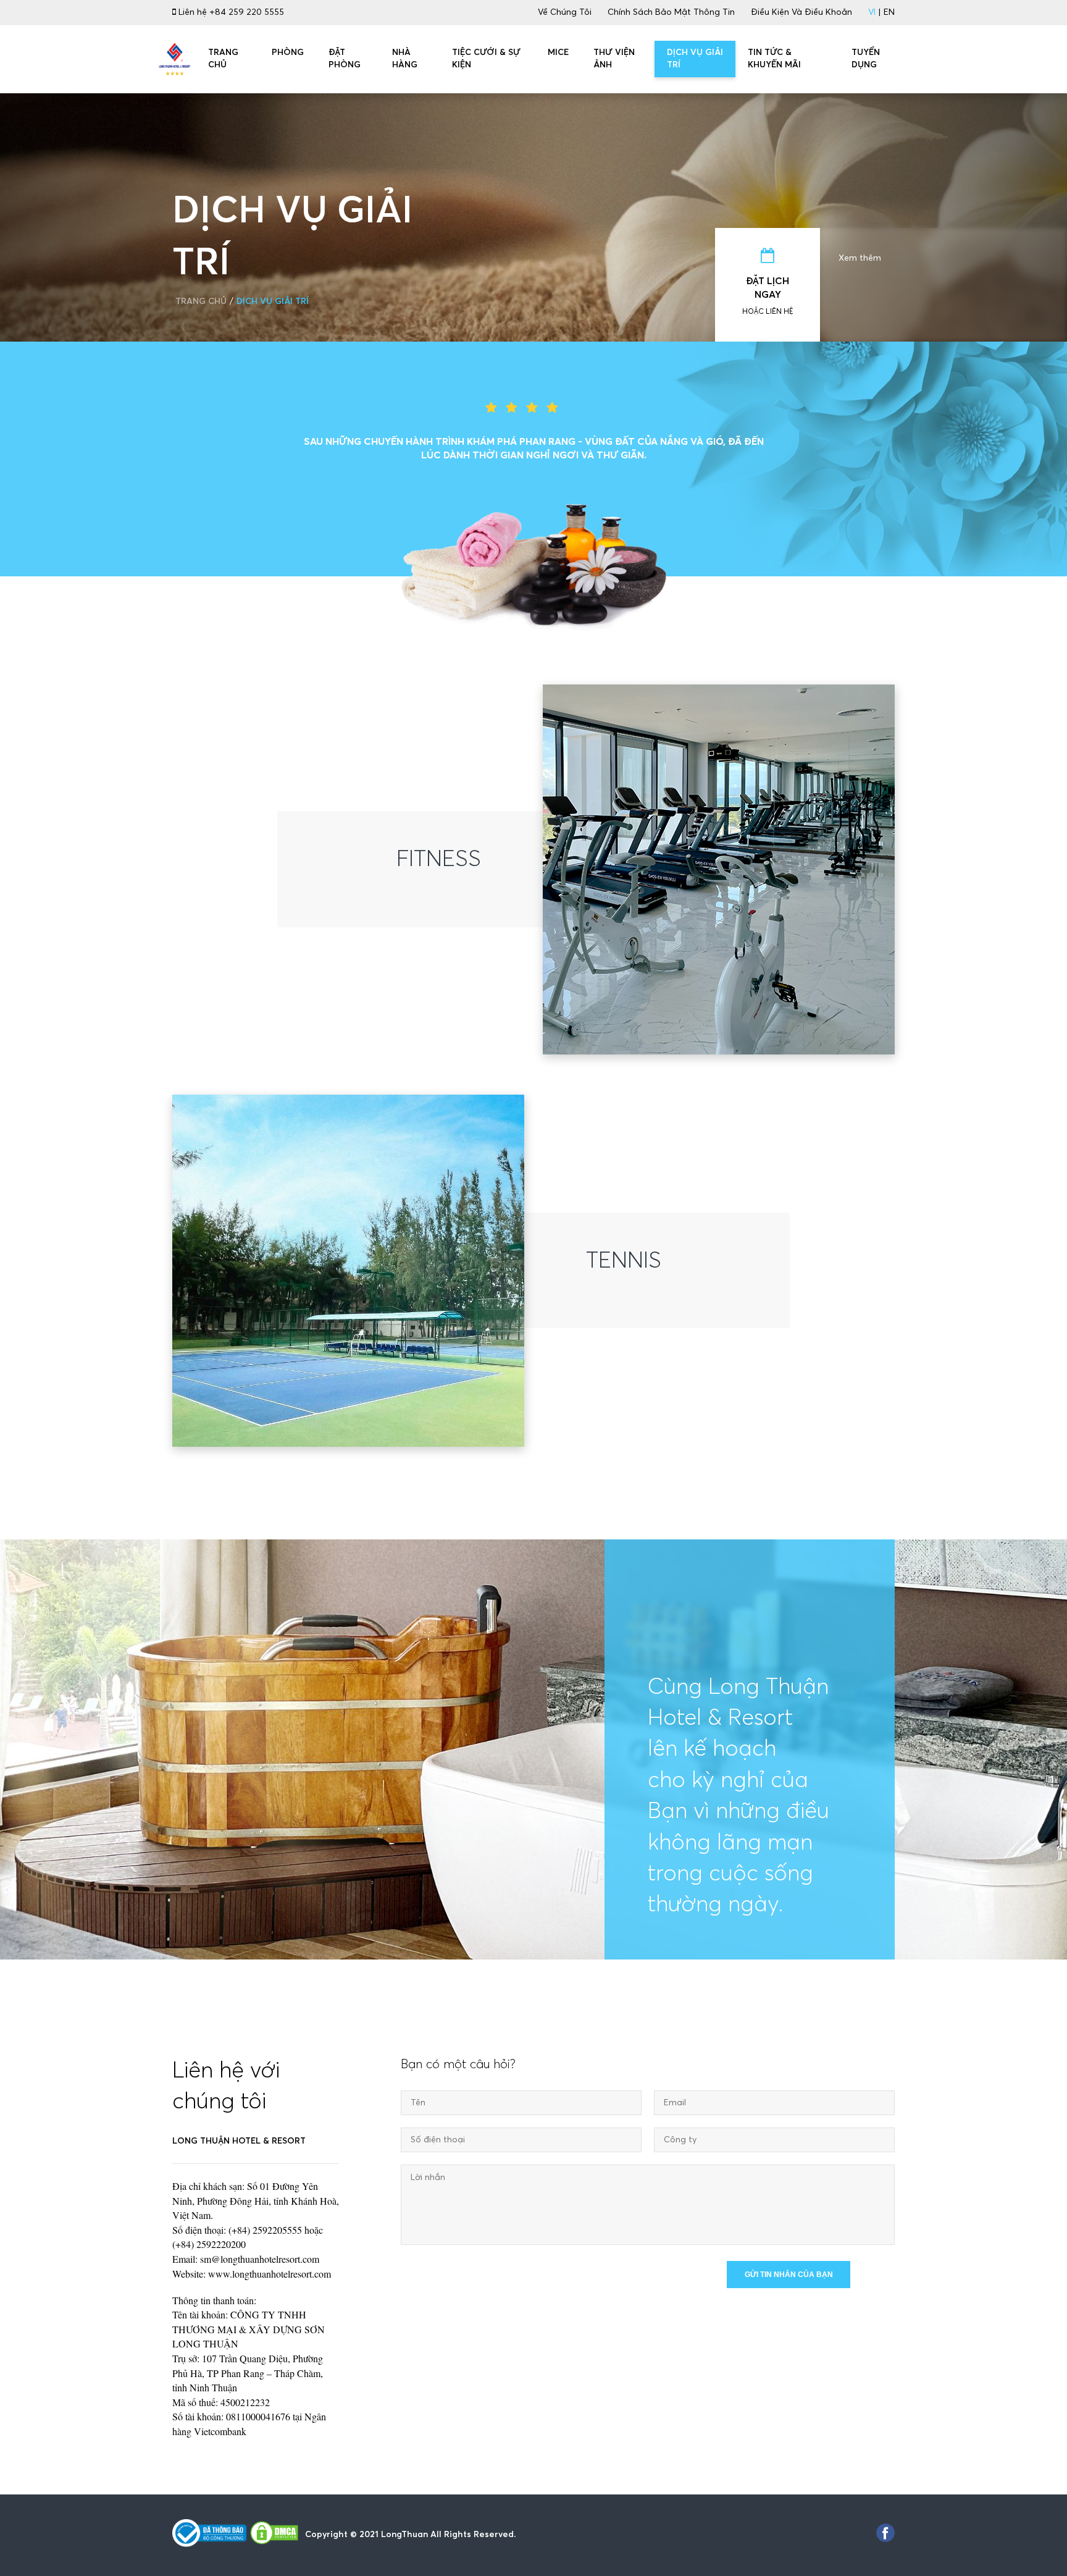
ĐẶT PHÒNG (345, 59)
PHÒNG (288, 53)
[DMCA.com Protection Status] (274, 2535)
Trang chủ (201, 301)
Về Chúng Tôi (565, 12)
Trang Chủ (223, 59)
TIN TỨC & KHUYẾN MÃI (774, 59)
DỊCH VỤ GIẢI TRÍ (695, 59)
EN (889, 12)
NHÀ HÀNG (405, 59)
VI (872, 12)
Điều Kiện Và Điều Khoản (801, 12)
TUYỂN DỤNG (866, 59)
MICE (558, 53)
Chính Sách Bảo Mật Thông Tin (671, 12)
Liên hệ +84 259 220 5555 (230, 12)
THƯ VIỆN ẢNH (614, 59)
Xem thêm (860, 258)
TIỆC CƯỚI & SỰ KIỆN (486, 59)
